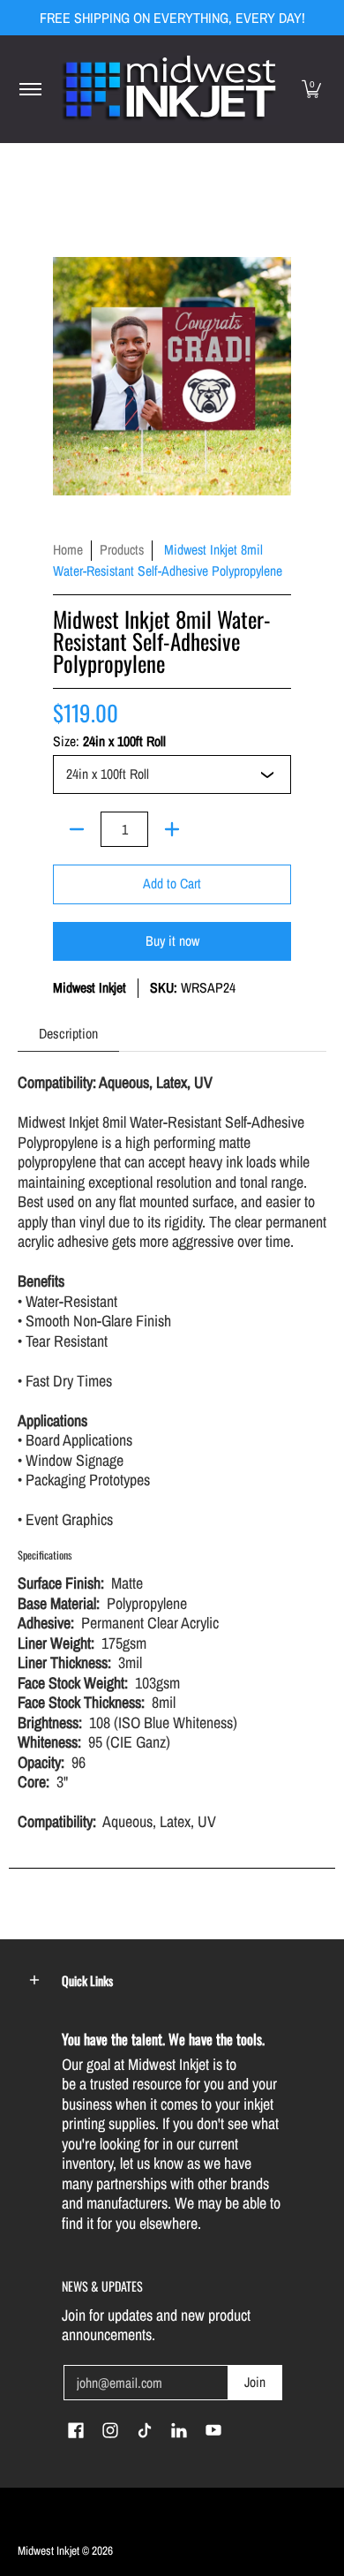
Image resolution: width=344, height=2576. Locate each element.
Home (68, 550)
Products (122, 550)
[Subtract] (77, 829)
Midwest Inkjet (90, 988)
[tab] (68, 1034)
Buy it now (172, 941)
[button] (311, 89)
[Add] (172, 829)
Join (255, 2382)
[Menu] (30, 89)
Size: (109, 742)
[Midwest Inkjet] (169, 89)
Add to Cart (172, 884)
